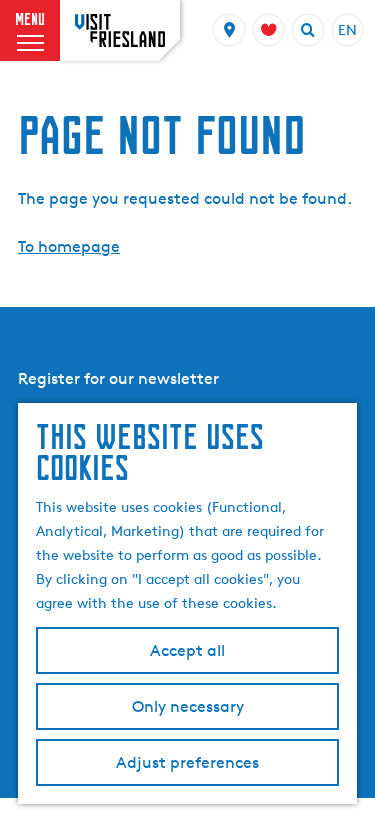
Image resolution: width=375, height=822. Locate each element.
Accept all (187, 650)
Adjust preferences (187, 762)
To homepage (69, 246)
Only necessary (188, 706)
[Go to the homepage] (120, 30)
